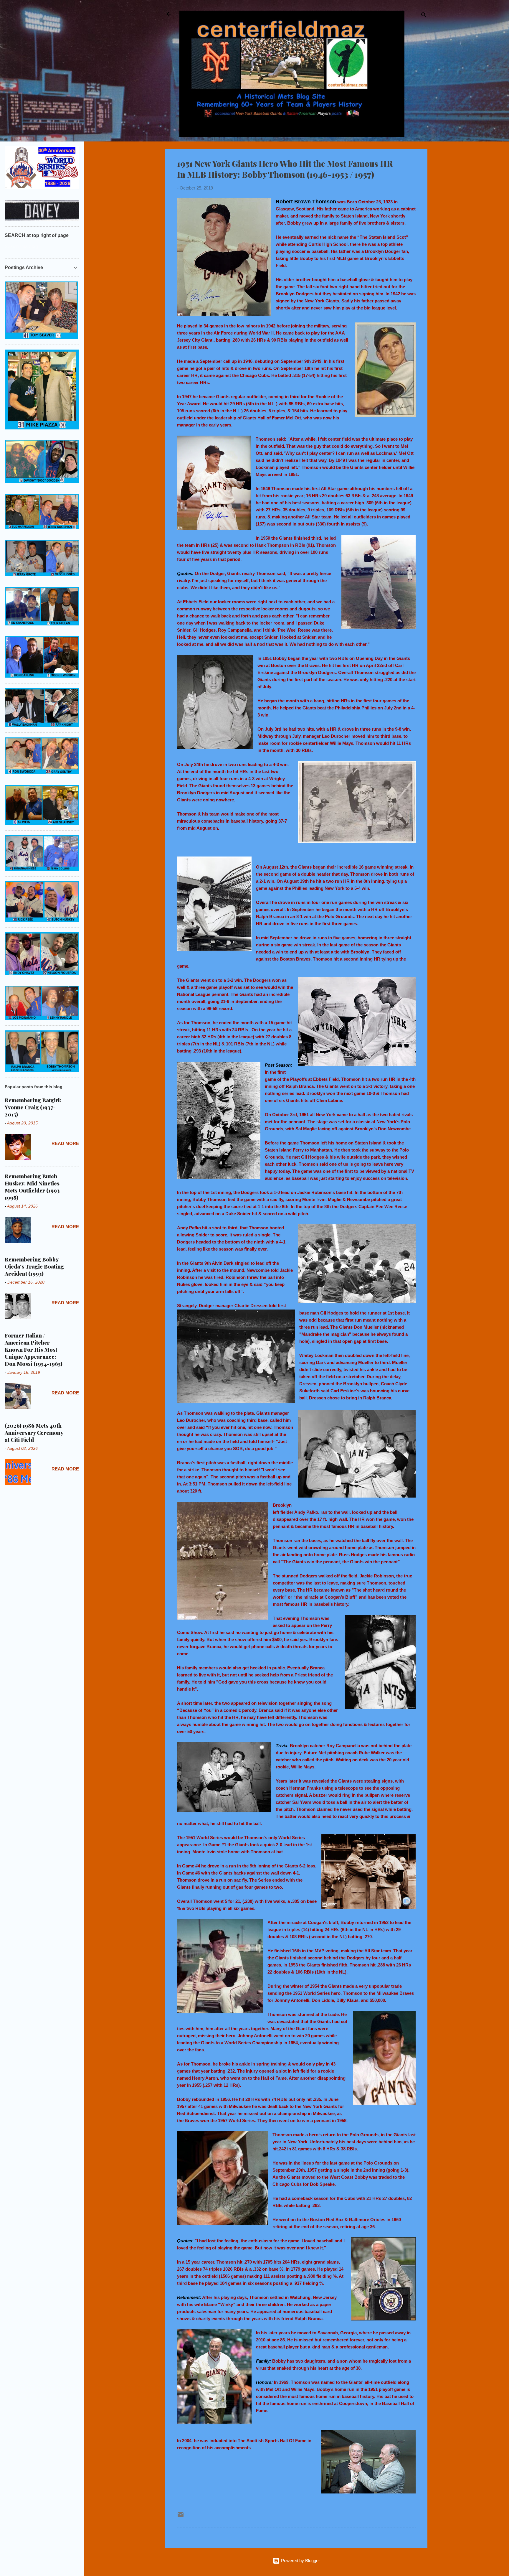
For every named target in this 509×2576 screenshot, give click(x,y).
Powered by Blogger (300, 2561)
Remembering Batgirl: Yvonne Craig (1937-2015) (33, 1107)
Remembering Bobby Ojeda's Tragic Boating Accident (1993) (34, 1266)
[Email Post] (181, 2517)
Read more (65, 1143)
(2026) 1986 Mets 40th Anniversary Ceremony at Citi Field (34, 1433)
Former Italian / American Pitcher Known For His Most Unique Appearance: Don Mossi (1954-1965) (34, 1350)
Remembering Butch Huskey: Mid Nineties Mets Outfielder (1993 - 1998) (34, 1187)
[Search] (424, 16)
